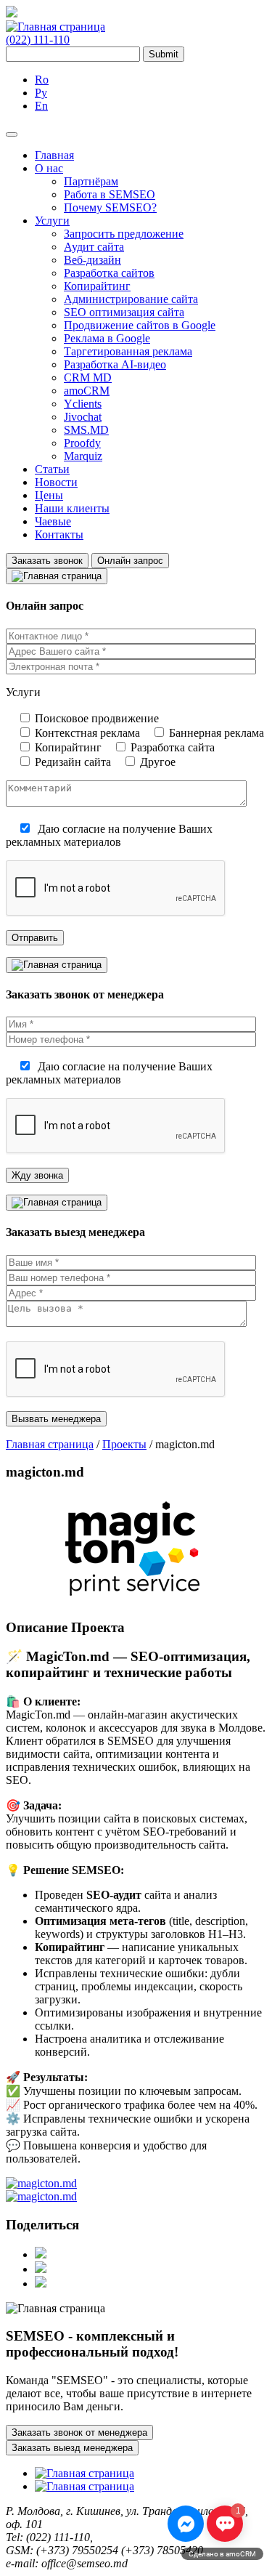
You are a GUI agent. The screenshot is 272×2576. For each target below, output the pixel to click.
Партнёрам (91, 181)
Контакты (59, 534)
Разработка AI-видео (115, 364)
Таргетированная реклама (128, 351)
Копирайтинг (97, 286)
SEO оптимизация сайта (124, 312)
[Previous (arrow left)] (25, 1288)
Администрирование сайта (131, 299)
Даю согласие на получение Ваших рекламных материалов (109, 835)
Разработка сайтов (109, 273)
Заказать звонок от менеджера (79, 2432)
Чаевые (53, 521)
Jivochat (83, 417)
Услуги (52, 221)
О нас (49, 168)
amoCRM (87, 391)
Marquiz (83, 456)
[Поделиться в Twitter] (41, 2269)
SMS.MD (86, 430)
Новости (56, 482)
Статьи (52, 469)
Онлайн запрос (130, 561)
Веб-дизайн (92, 260)
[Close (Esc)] (256, 16)
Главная (54, 155)
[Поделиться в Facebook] (41, 2254)
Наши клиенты (72, 508)
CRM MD (88, 377)
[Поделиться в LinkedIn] (41, 2284)
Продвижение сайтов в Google (140, 325)
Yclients (83, 404)
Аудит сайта (94, 247)
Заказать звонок (47, 561)
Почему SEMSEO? (110, 207)
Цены (49, 495)
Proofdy (82, 443)
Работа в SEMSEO (110, 194)
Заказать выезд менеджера (72, 2448)
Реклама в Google (107, 338)
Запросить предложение (124, 234)
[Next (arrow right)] (247, 1288)
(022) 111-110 (38, 40)
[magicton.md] (41, 2183)
